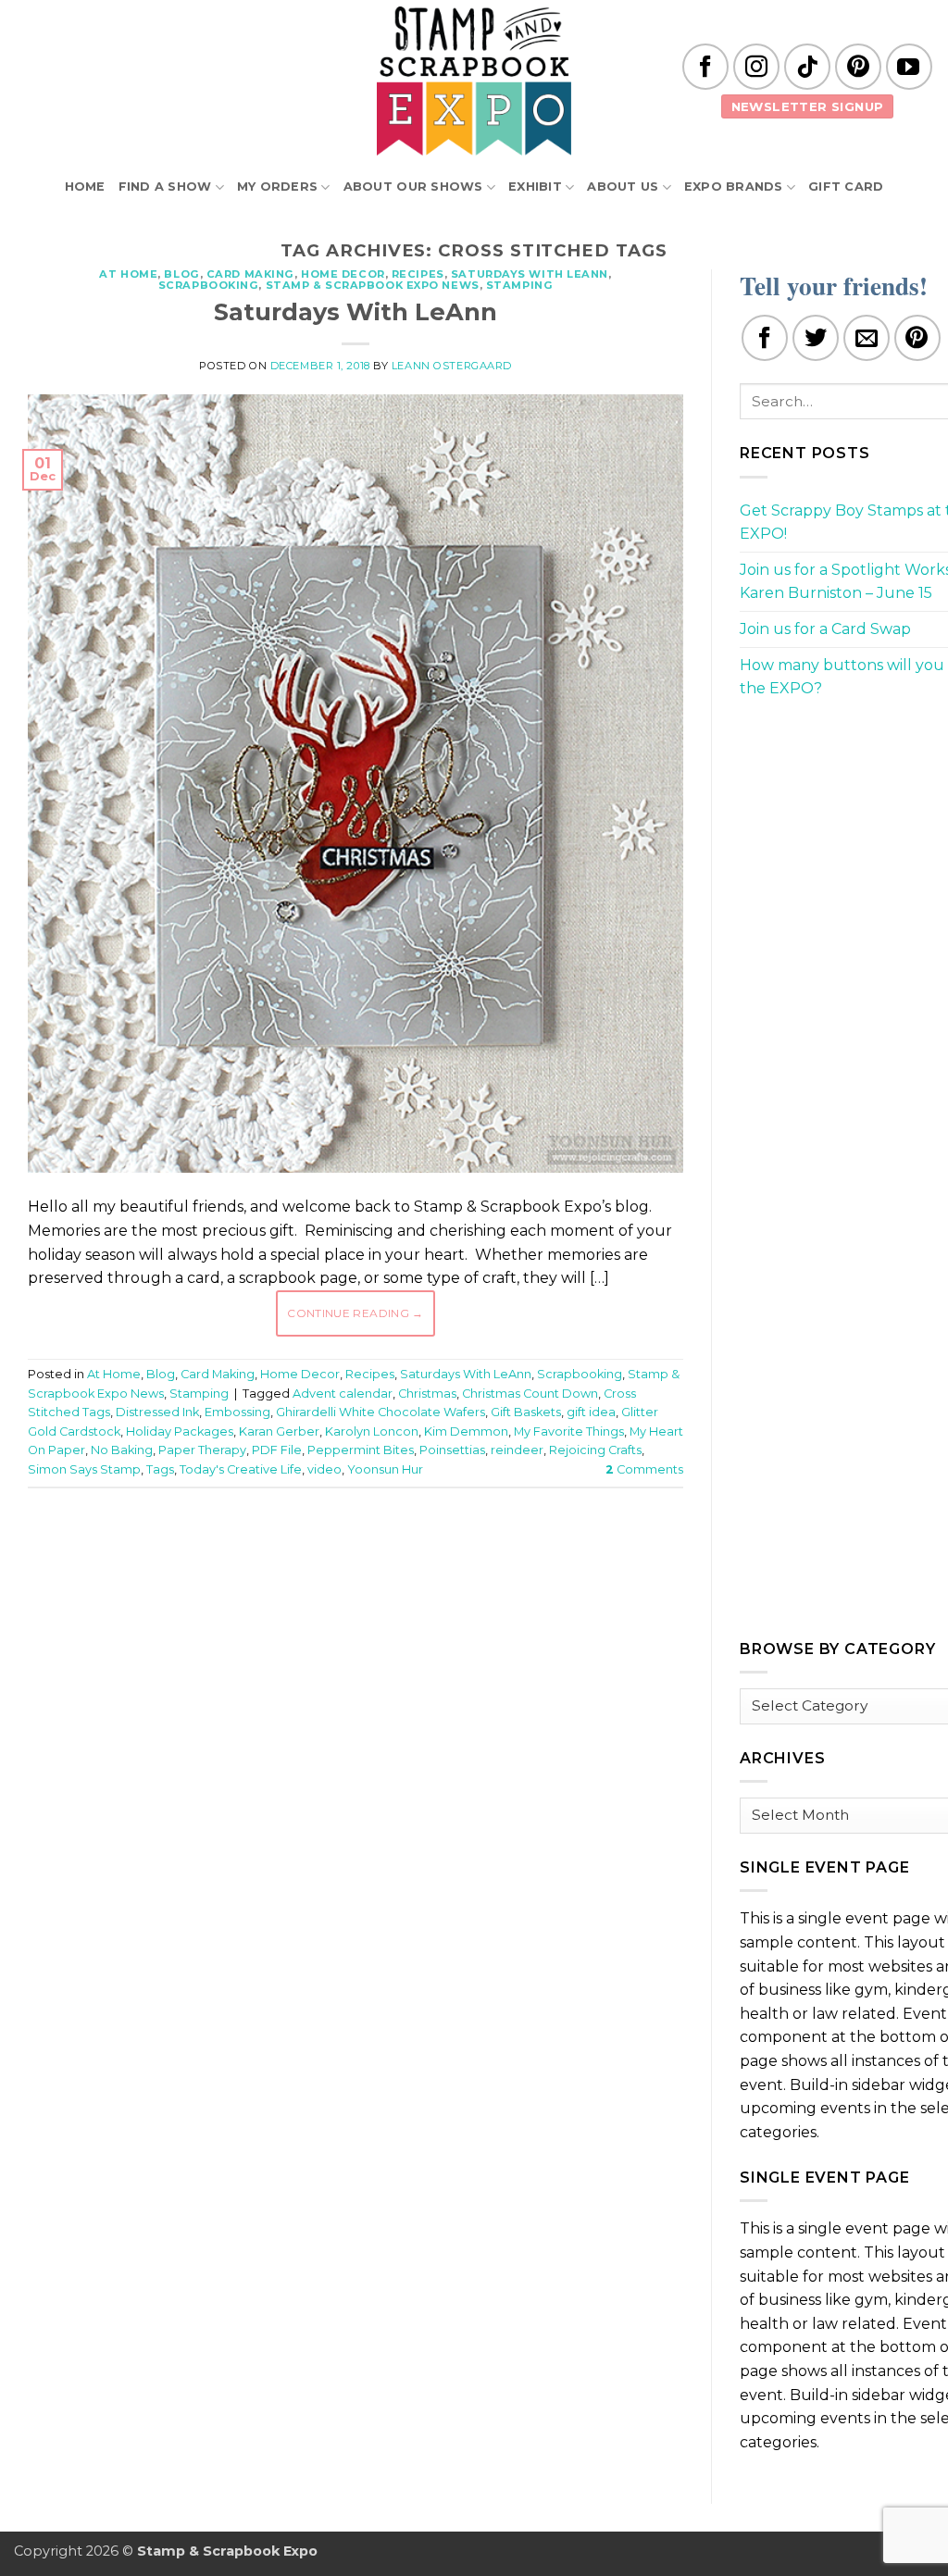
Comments (644, 1469)
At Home (128, 274)
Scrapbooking (209, 285)
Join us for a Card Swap (825, 629)
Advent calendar (343, 1394)
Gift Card (846, 187)
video (324, 1469)
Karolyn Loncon (372, 1431)
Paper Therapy (202, 1450)
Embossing (237, 1412)
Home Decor (343, 274)
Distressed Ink (157, 1412)
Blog (181, 274)
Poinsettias (452, 1450)
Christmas (427, 1394)
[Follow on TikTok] (807, 67)
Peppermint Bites (361, 1450)
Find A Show (165, 187)
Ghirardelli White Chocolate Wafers (380, 1412)
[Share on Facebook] (765, 338)
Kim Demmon (466, 1431)
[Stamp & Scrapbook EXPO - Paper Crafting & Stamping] (474, 81)
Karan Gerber (279, 1431)
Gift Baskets (526, 1412)
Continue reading (355, 1313)
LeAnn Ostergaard (452, 366)
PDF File (277, 1450)
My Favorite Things (569, 1431)
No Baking (122, 1450)
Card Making (250, 274)
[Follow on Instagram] (756, 67)
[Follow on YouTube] (909, 67)
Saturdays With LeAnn (530, 274)
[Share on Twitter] (816, 338)
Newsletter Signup (808, 106)
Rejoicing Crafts (595, 1450)
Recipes (418, 274)
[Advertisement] (365, 1558)
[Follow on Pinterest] (858, 67)
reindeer (517, 1450)
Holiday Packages (180, 1431)
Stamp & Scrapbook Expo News (373, 285)
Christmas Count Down (530, 1394)
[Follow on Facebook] (705, 67)
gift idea (591, 1412)
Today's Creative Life (241, 1469)
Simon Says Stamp (84, 1469)
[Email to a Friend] (867, 338)
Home (85, 187)
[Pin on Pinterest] (917, 338)
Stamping (519, 285)
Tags (160, 1469)
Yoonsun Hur (385, 1469)
